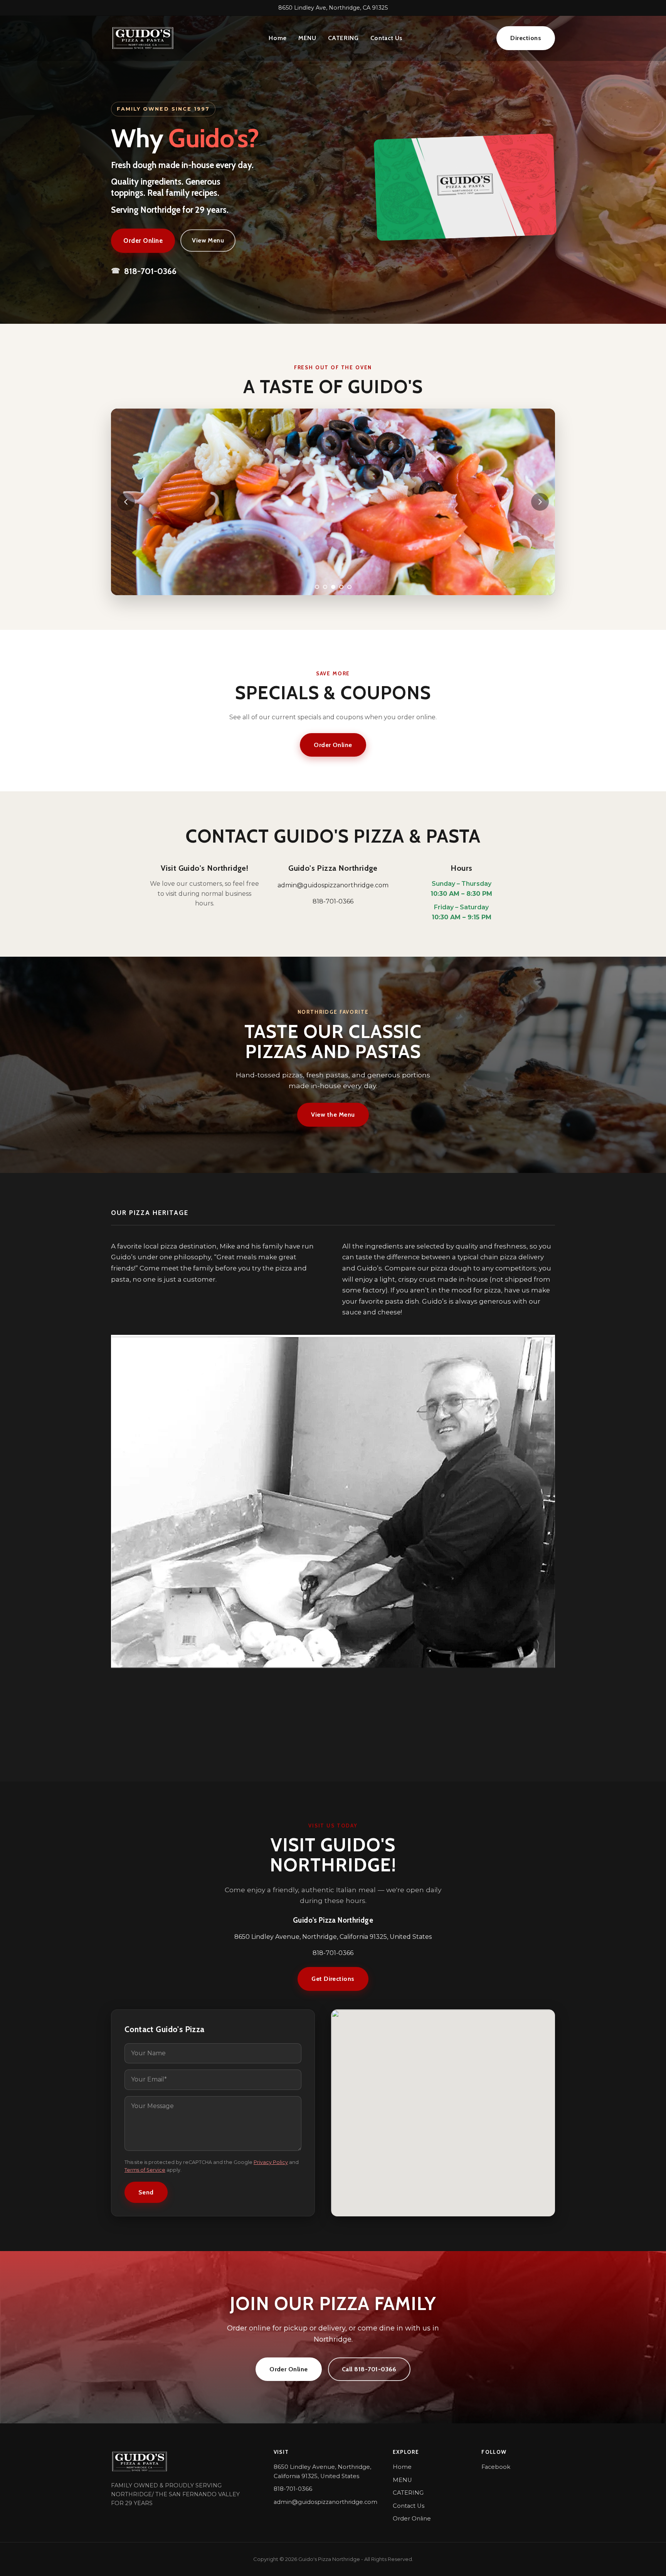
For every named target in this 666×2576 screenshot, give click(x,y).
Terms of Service (145, 2170)
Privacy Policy (271, 2162)
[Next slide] (540, 502)
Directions (526, 38)
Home (278, 38)
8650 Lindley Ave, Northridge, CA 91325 (333, 8)
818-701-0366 (144, 271)
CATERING (343, 38)
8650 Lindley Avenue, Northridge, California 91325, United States (322, 2472)
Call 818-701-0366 (369, 2369)
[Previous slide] (126, 502)
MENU (307, 38)
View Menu (208, 240)
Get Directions (333, 1979)
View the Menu (333, 1115)
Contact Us (386, 38)
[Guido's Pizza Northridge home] (143, 38)
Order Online (143, 241)
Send (146, 2192)
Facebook (496, 2467)
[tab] (317, 587)
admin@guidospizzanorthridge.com (333, 885)
